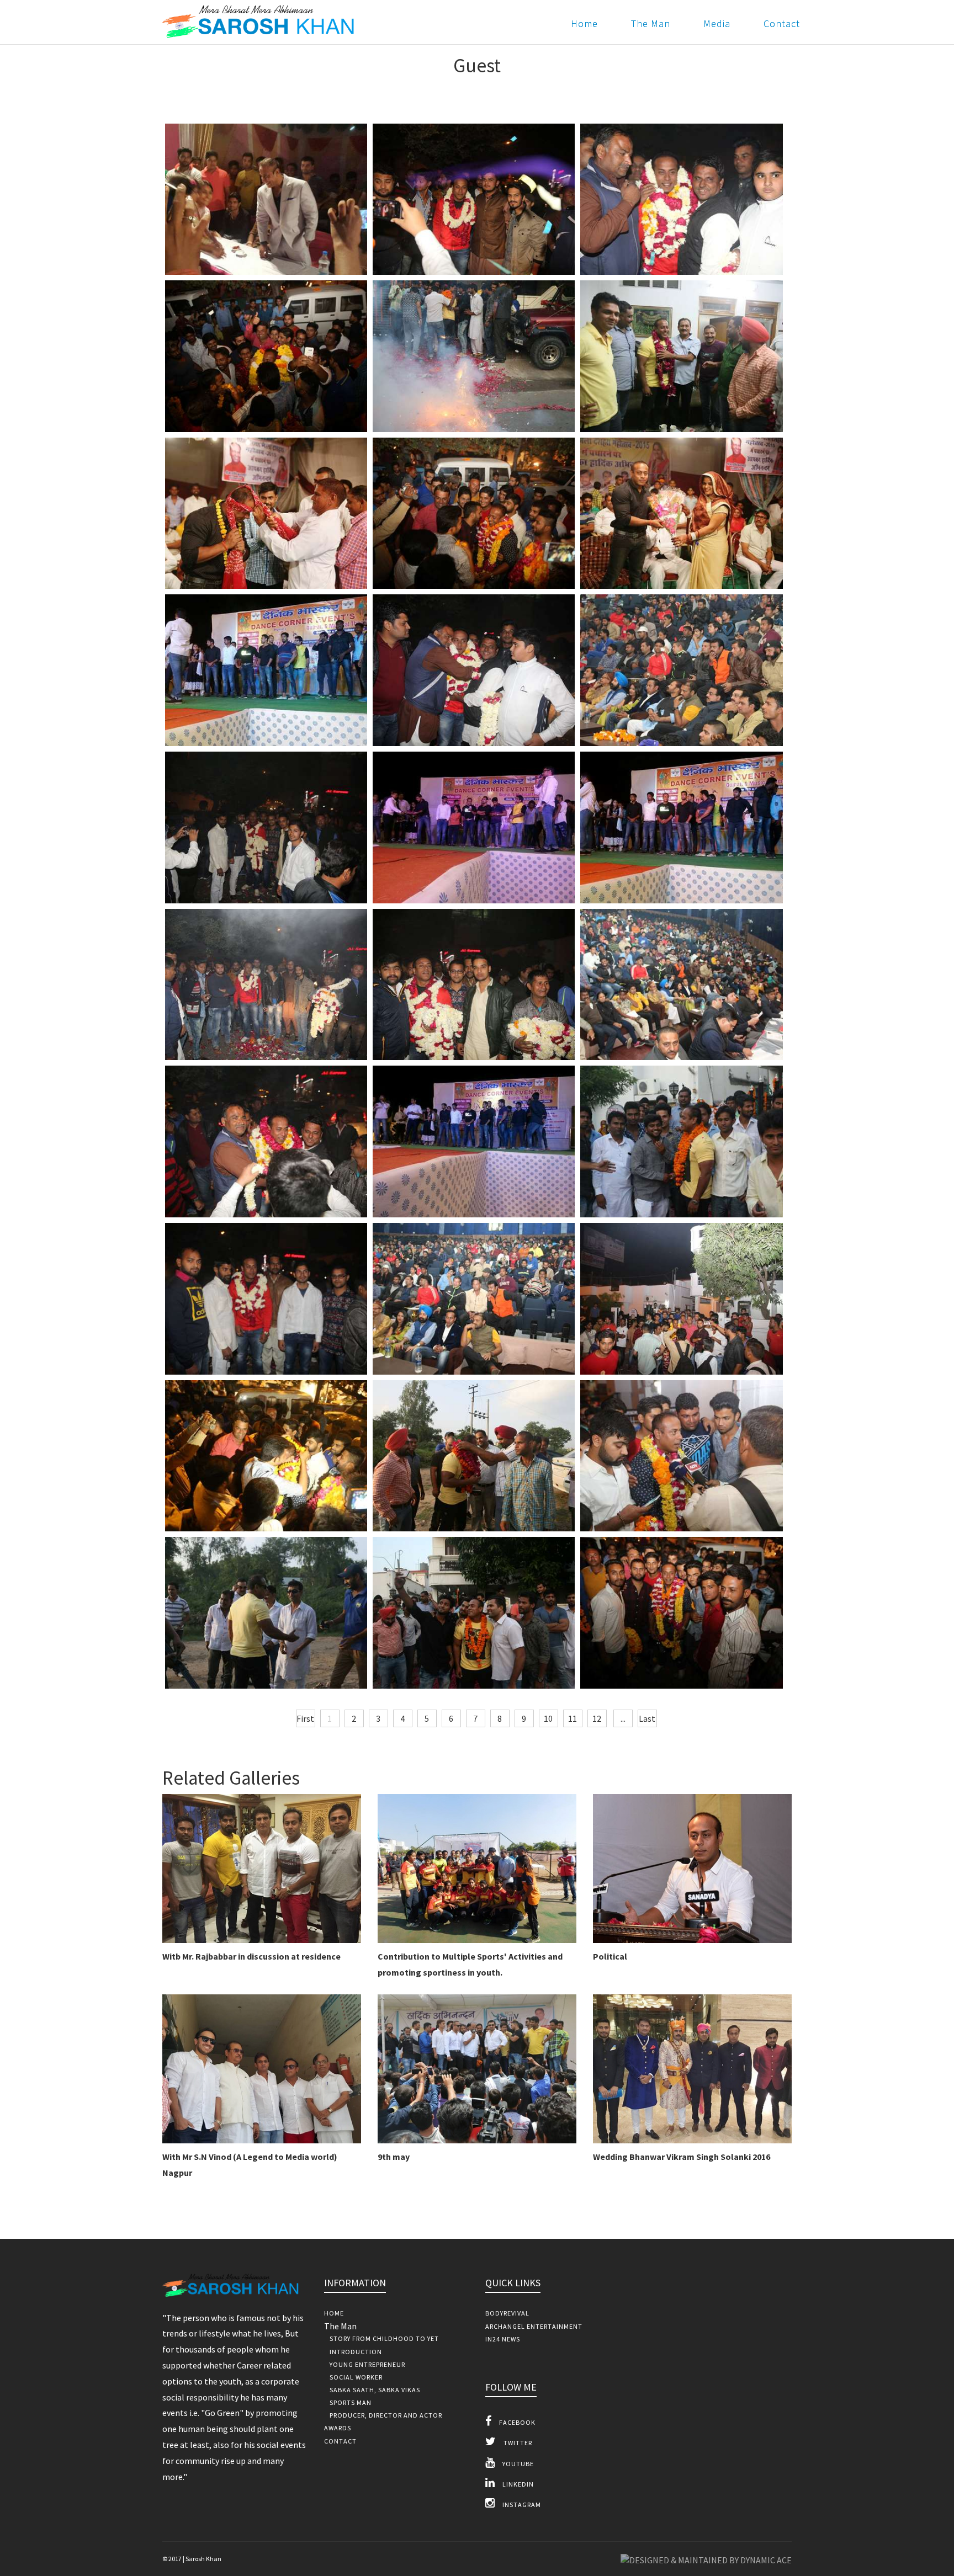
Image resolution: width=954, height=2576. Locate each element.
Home (584, 23)
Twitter (517, 2443)
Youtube (517, 2464)
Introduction (356, 2352)
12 (597, 1718)
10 (548, 1718)
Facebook (516, 2422)
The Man (651, 23)
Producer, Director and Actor (386, 2415)
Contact (782, 23)
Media (717, 23)
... (623, 1718)
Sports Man (351, 2402)
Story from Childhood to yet (384, 2338)
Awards (338, 2428)
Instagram (521, 2505)
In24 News (503, 2339)
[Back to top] (921, 2543)
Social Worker (356, 2377)
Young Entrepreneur (367, 2364)
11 (573, 1718)
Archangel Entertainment (534, 2326)
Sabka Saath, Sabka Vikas (375, 2390)
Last (647, 1718)
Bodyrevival (507, 2313)
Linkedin (517, 2484)
